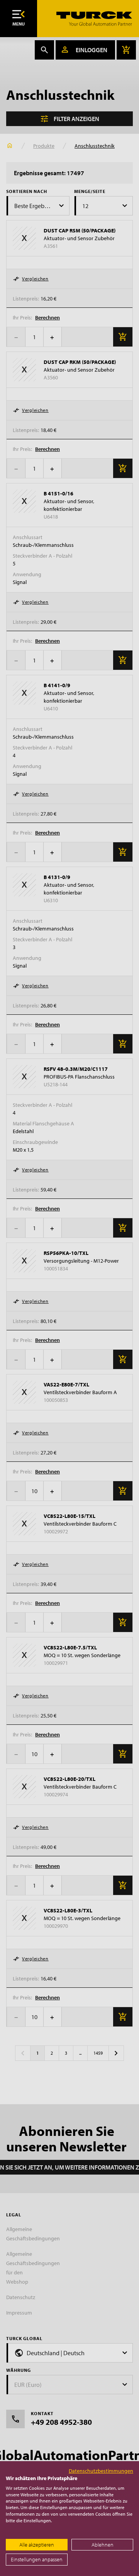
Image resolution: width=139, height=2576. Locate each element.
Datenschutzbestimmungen (101, 2471)
